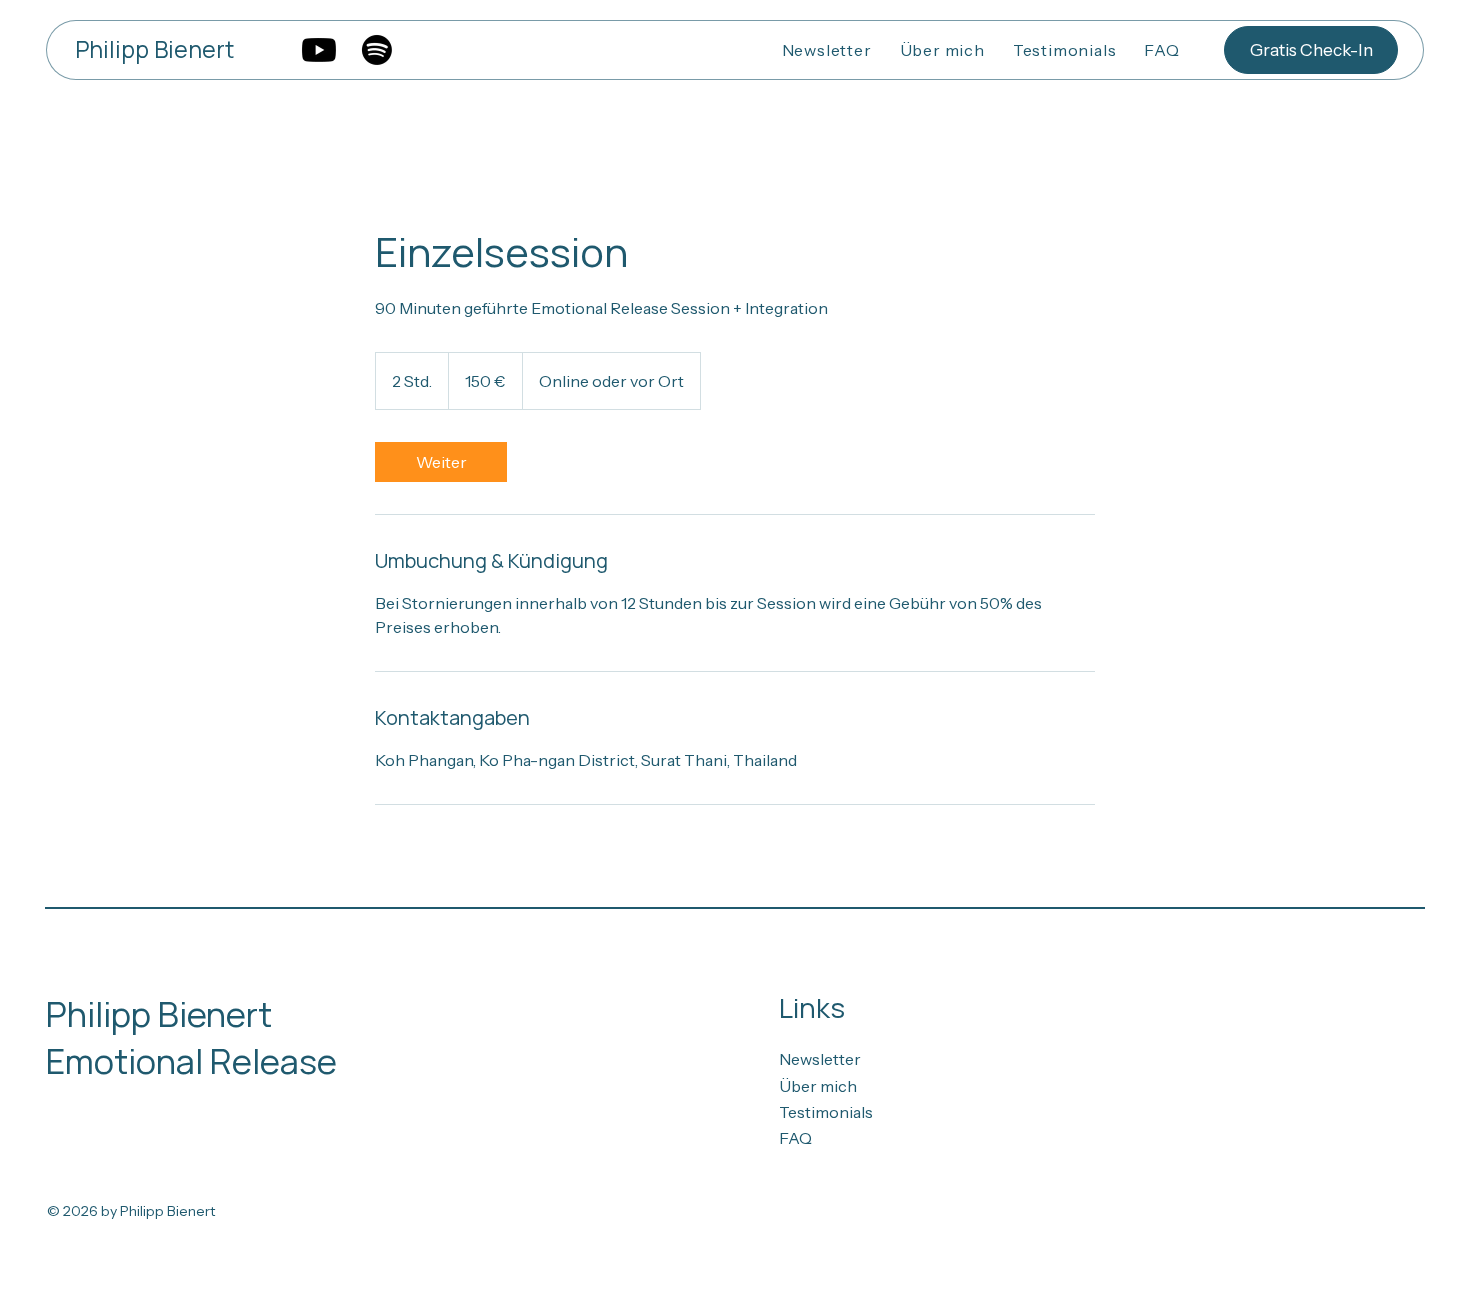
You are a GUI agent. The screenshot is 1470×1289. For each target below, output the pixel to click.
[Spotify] (377, 50)
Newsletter (820, 1059)
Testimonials (826, 1112)
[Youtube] (319, 50)
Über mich (818, 1086)
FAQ (795, 1138)
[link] (441, 462)
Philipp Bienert (154, 49)
